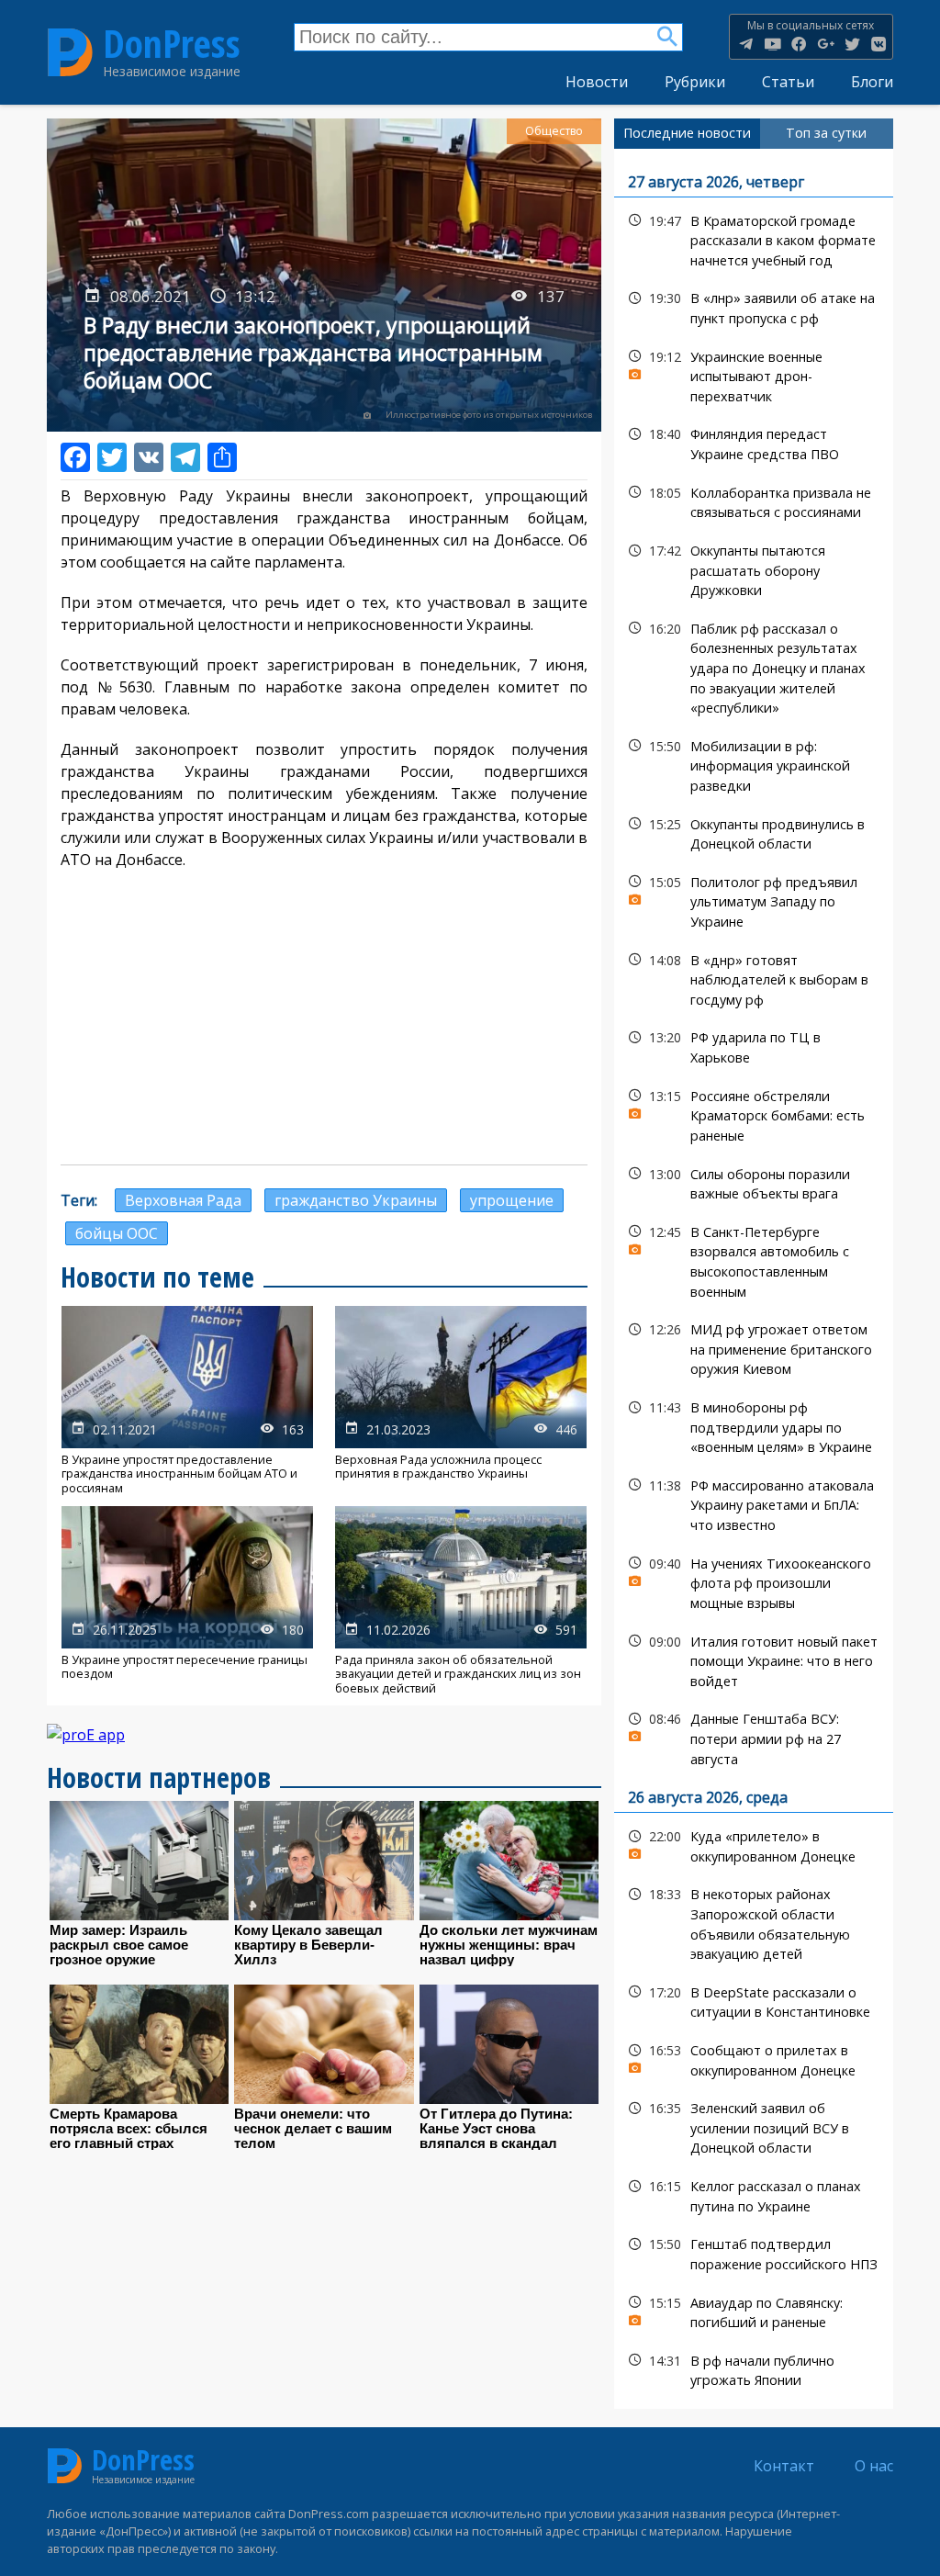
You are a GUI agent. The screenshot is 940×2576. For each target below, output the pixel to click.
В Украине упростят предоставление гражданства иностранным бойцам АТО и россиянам (187, 1400)
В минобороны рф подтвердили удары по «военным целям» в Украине (754, 1425)
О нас (874, 2466)
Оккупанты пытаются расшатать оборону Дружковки (754, 568)
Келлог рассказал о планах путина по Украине (754, 2194)
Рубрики (695, 82)
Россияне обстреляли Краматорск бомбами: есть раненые (754, 1114)
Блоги (872, 82)
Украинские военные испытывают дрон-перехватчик (754, 375)
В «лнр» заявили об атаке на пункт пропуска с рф (754, 306)
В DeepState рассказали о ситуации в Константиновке (754, 2000)
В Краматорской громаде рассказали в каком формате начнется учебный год (754, 239)
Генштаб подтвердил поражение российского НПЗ (754, 2252)
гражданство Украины (356, 1200)
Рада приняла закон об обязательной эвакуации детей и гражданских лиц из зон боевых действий (461, 1601)
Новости (597, 82)
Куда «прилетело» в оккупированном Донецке (754, 1844)
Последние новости (687, 133)
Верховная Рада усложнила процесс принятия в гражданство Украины (461, 1400)
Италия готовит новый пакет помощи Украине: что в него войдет (754, 1659)
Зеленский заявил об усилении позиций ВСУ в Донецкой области (754, 2126)
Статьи (788, 82)
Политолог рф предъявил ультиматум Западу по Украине (754, 900)
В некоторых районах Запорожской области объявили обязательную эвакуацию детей (754, 1922)
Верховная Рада (183, 1200)
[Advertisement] (324, 1018)
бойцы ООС (117, 1233)
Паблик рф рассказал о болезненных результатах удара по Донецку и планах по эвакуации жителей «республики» (754, 666)
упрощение (512, 1200)
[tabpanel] (754, 1279)
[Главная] (70, 52)
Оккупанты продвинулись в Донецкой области (754, 832)
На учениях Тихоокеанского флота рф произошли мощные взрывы (754, 1581)
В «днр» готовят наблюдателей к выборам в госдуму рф (754, 978)
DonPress (172, 44)
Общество (554, 131)
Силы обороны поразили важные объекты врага (754, 1182)
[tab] (687, 133)
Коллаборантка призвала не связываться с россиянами (754, 501)
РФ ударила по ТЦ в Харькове (754, 1045)
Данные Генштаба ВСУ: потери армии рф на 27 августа (754, 1737)
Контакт (784, 2466)
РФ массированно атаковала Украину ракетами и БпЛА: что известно (754, 1503)
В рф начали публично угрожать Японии (754, 2368)
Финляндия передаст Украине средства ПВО (754, 442)
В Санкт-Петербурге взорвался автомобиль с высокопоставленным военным (754, 1260)
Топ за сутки (826, 133)
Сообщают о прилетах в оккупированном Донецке (754, 2058)
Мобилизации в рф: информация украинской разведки (754, 764)
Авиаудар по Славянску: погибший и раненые (754, 2311)
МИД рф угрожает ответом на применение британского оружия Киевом (754, 1347)
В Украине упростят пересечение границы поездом (187, 1601)
